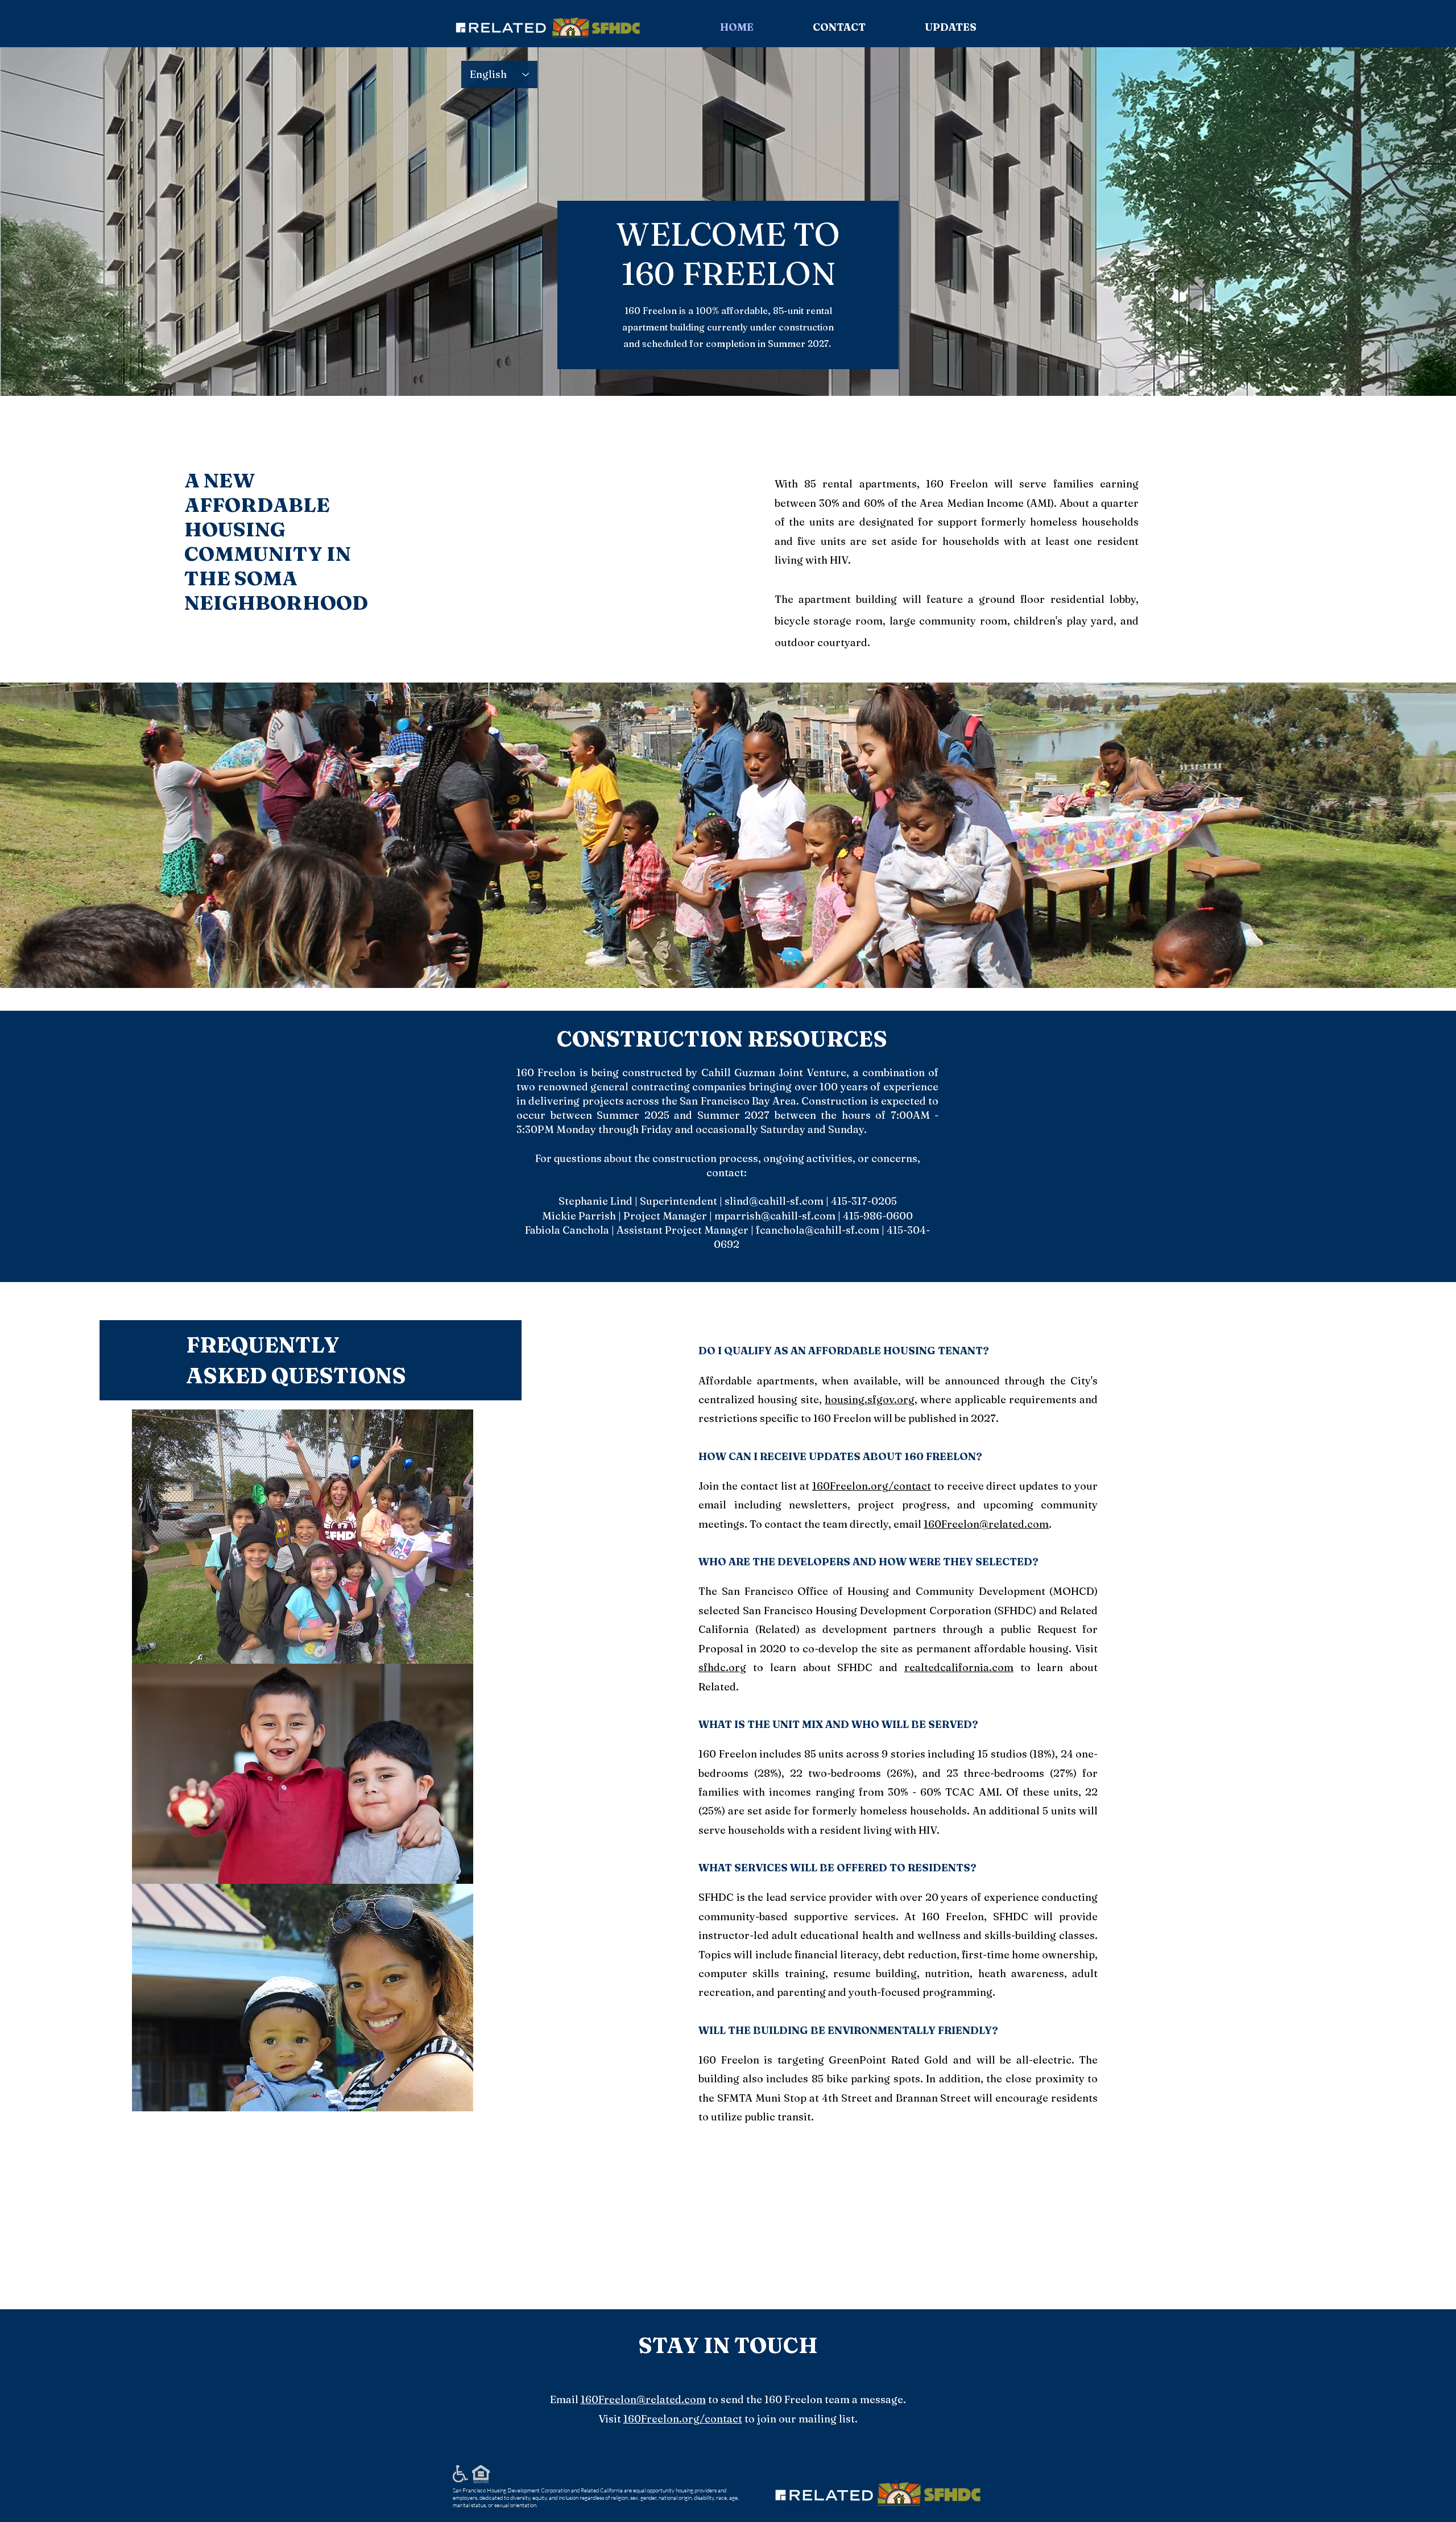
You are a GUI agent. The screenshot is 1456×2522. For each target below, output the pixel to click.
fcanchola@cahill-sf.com (818, 1230)
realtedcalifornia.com (959, 1667)
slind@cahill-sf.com (774, 1201)
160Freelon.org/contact (872, 1486)
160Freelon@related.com (986, 1524)
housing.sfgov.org (870, 1399)
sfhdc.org (722, 1667)
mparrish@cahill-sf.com (775, 1216)
